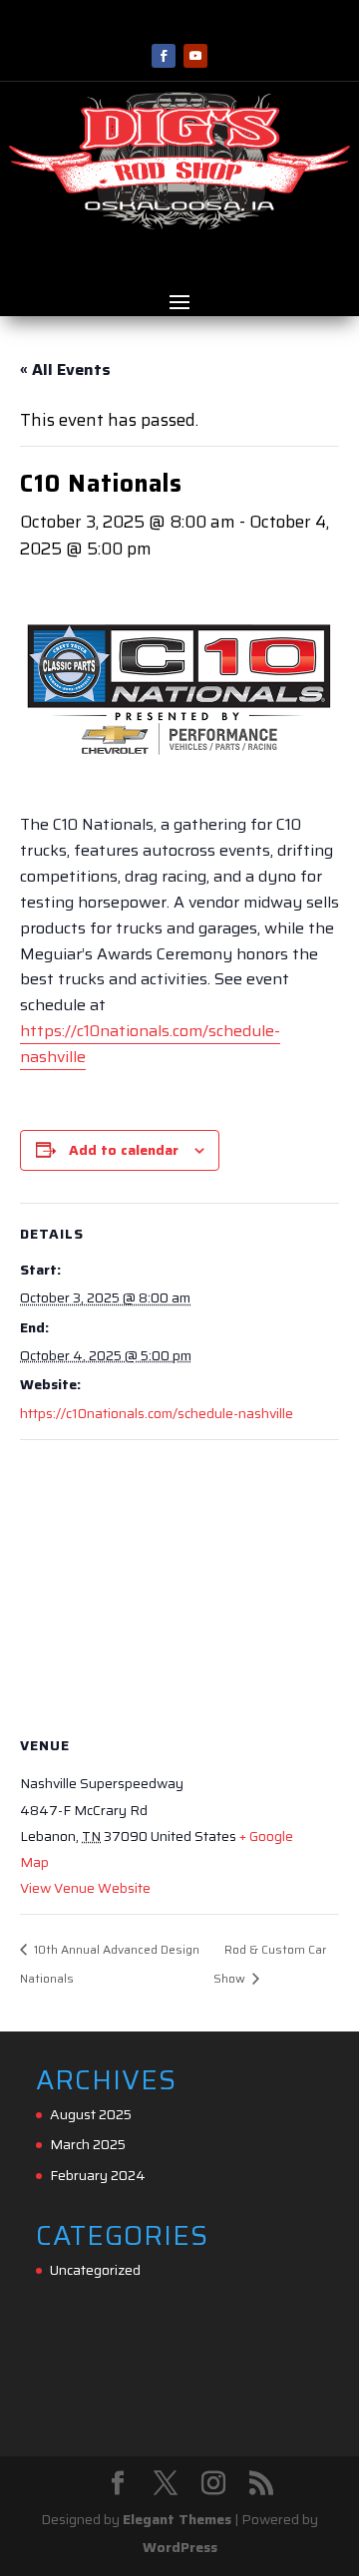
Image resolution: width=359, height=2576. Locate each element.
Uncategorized (95, 2270)
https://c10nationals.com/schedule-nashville (157, 1413)
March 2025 (88, 2144)
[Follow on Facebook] (164, 56)
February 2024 (98, 2175)
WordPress (180, 2547)
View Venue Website (85, 1888)
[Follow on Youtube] (195, 56)
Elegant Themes (177, 2519)
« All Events (65, 369)
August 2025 (91, 2114)
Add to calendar (124, 1150)
